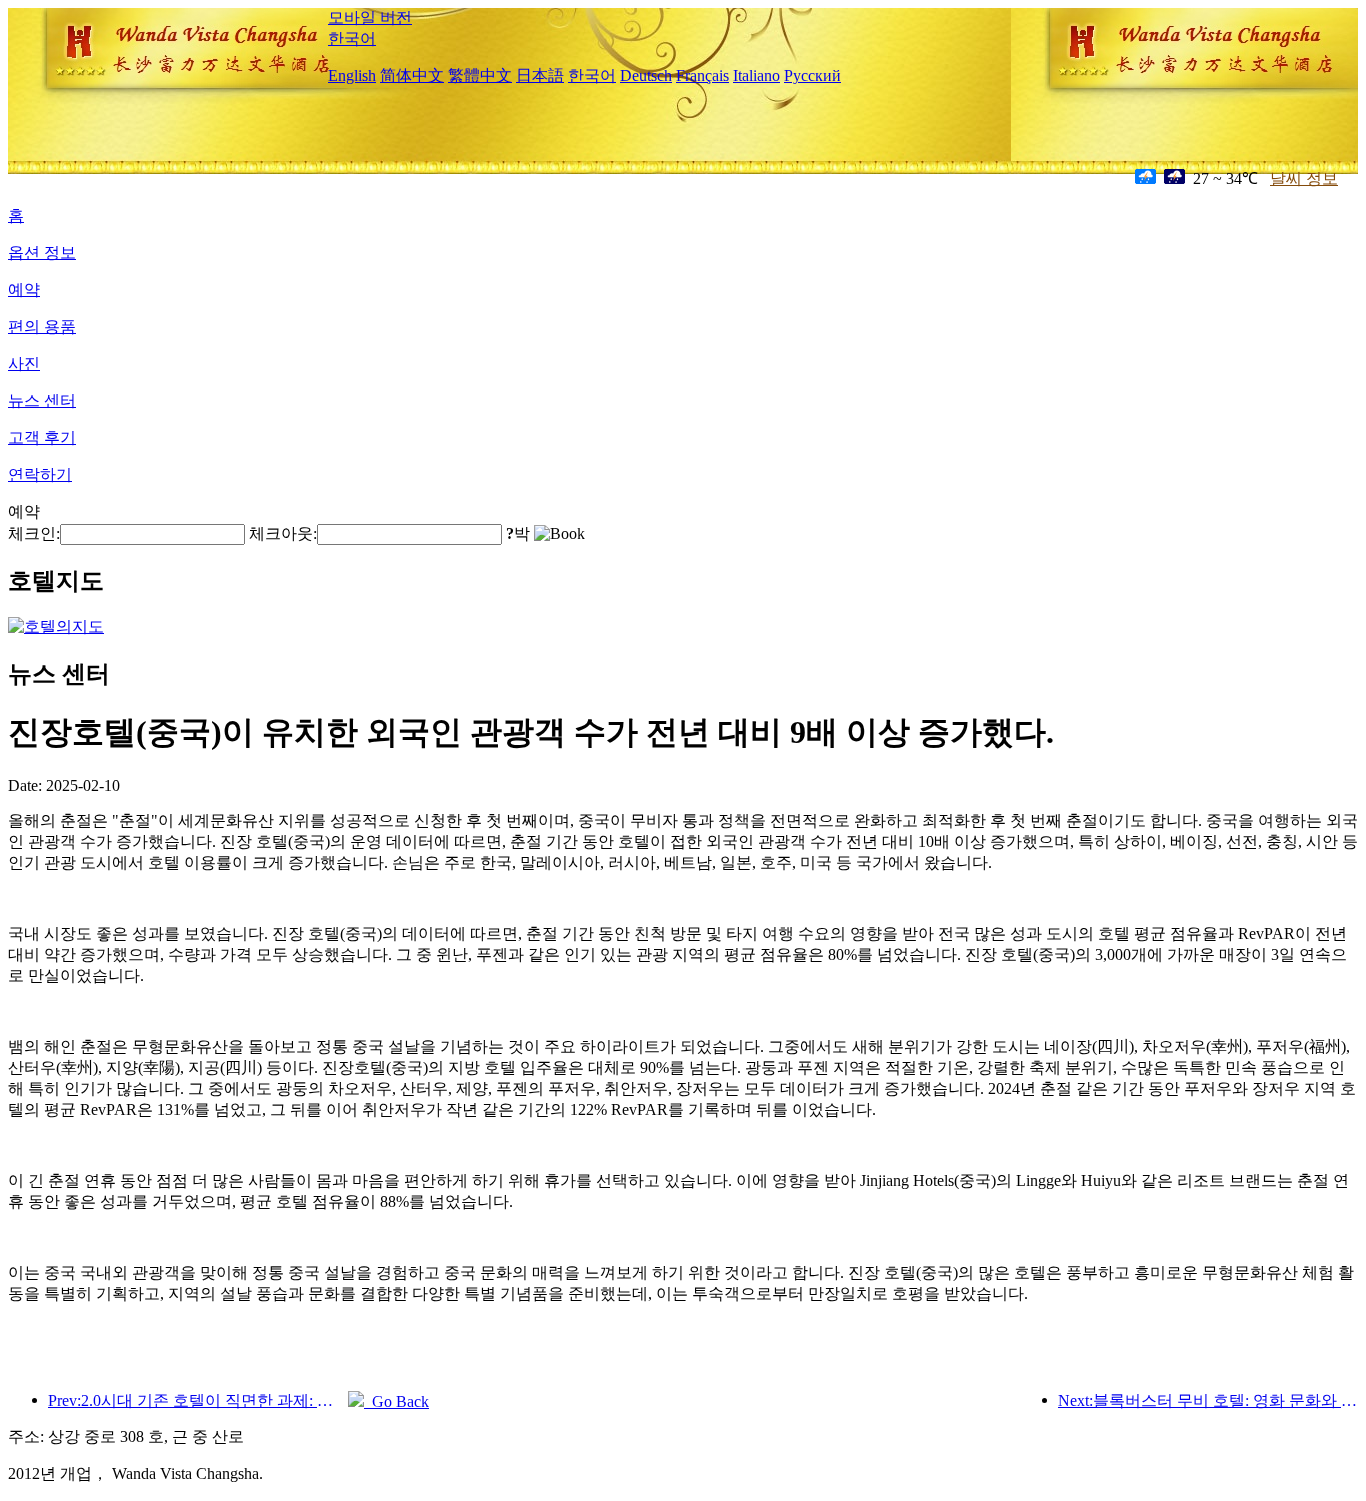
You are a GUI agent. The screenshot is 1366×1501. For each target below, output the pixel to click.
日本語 (540, 75)
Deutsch (646, 75)
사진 (24, 363)
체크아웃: (283, 533)
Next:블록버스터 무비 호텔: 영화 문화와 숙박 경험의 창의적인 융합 (1208, 1400)
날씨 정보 (1304, 178)
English (352, 75)
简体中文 (412, 75)
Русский (812, 75)
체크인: (34, 533)
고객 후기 (42, 437)
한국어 (352, 38)
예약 (24, 289)
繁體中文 (480, 75)
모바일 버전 (370, 17)
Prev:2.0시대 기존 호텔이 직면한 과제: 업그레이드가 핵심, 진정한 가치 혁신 (198, 1400)
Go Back (396, 1401)
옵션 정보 (42, 252)
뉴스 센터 (42, 400)
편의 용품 (42, 326)
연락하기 (40, 474)
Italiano (756, 75)
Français (702, 75)
